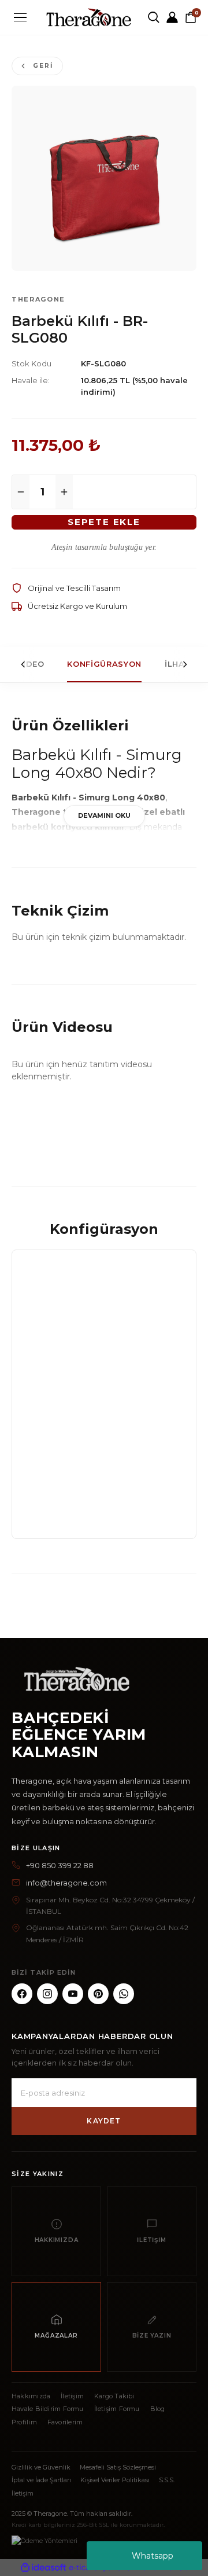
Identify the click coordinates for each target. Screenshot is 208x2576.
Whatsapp (153, 2556)
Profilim (24, 2422)
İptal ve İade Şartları (41, 2480)
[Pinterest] (98, 1994)
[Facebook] (22, 1994)
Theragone (38, 299)
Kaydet (104, 2121)
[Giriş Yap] (172, 17)
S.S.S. (167, 2480)
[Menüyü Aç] (20, 18)
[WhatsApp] (124, 1994)
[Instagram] (47, 1994)
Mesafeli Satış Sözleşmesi (118, 2467)
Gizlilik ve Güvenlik (41, 2467)
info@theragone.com (66, 1883)
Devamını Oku (104, 815)
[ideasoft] (43, 2568)
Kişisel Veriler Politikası (115, 2480)
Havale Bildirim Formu (48, 2409)
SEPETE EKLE (104, 522)
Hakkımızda (31, 2396)
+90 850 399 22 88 (60, 1865)
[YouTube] (73, 1994)
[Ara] (154, 17)
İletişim (72, 2396)
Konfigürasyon (104, 664)
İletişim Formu (117, 2409)
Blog (158, 2409)
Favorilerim (65, 2422)
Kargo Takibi (114, 2396)
